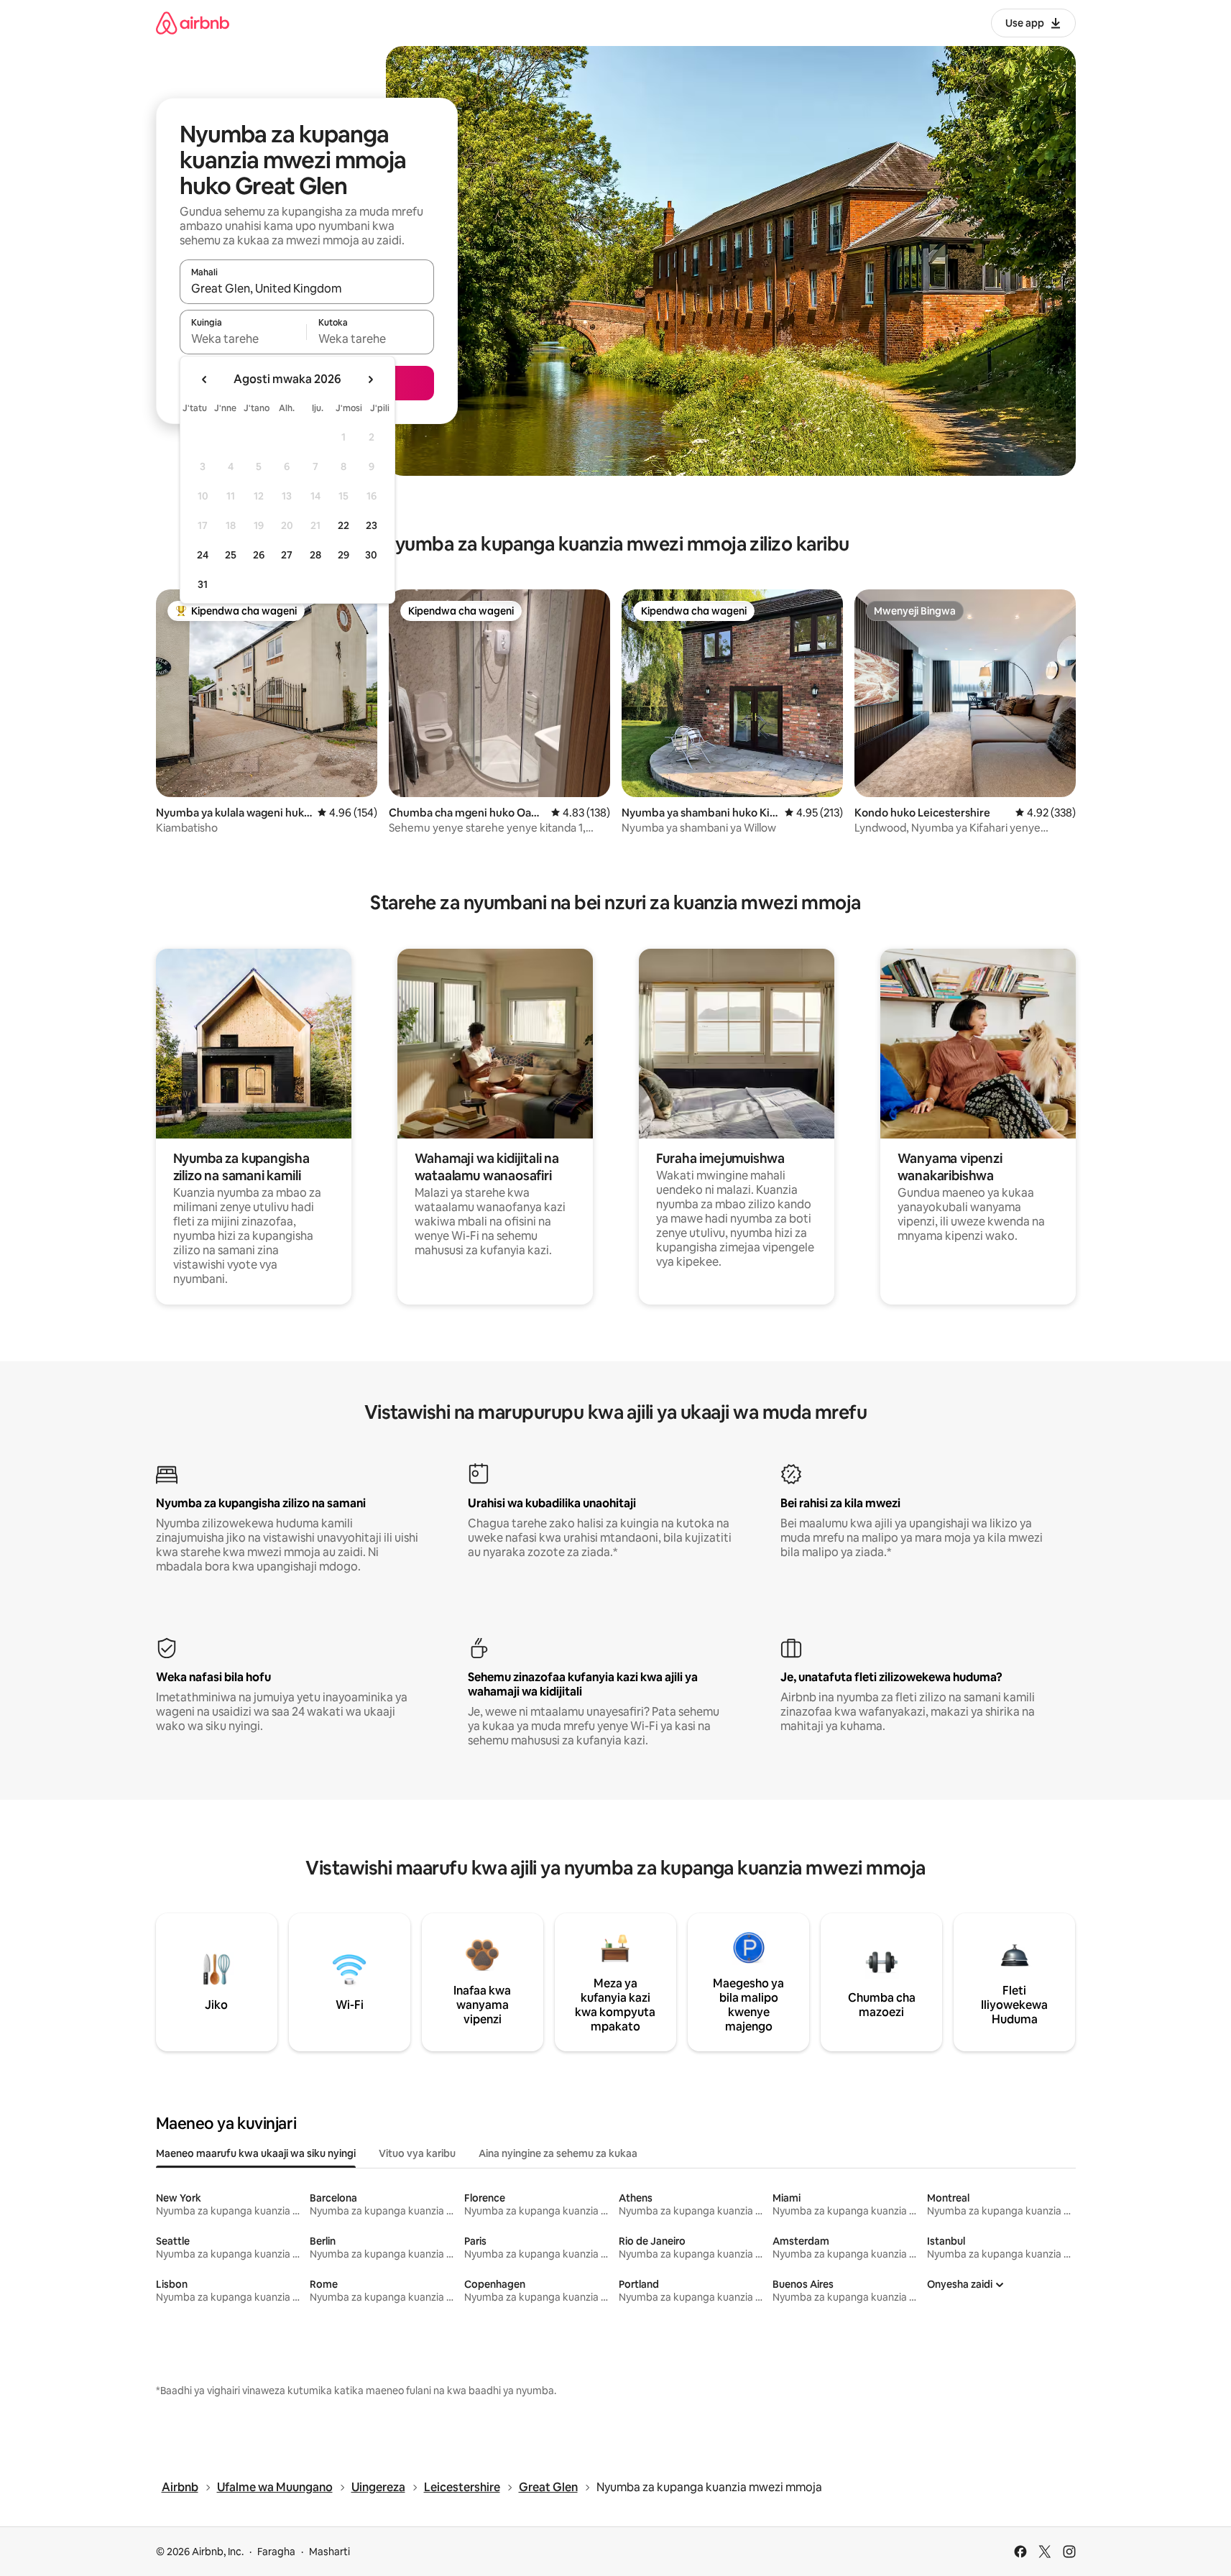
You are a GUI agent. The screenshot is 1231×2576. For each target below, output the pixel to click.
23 (372, 525)
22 (344, 525)
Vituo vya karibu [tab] (417, 2153)
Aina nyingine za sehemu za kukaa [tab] (558, 2153)
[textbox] (243, 339)
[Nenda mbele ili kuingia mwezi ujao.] (370, 379)
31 (203, 584)
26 (259, 555)
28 (315, 555)
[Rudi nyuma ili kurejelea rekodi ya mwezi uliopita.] (205, 379)
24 (203, 555)
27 (287, 555)
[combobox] (307, 288)
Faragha (276, 2552)
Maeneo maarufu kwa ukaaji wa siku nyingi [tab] (256, 2153)
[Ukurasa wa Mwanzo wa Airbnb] (193, 23)
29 (344, 555)
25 (231, 555)
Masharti (329, 2552)
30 (371, 555)
